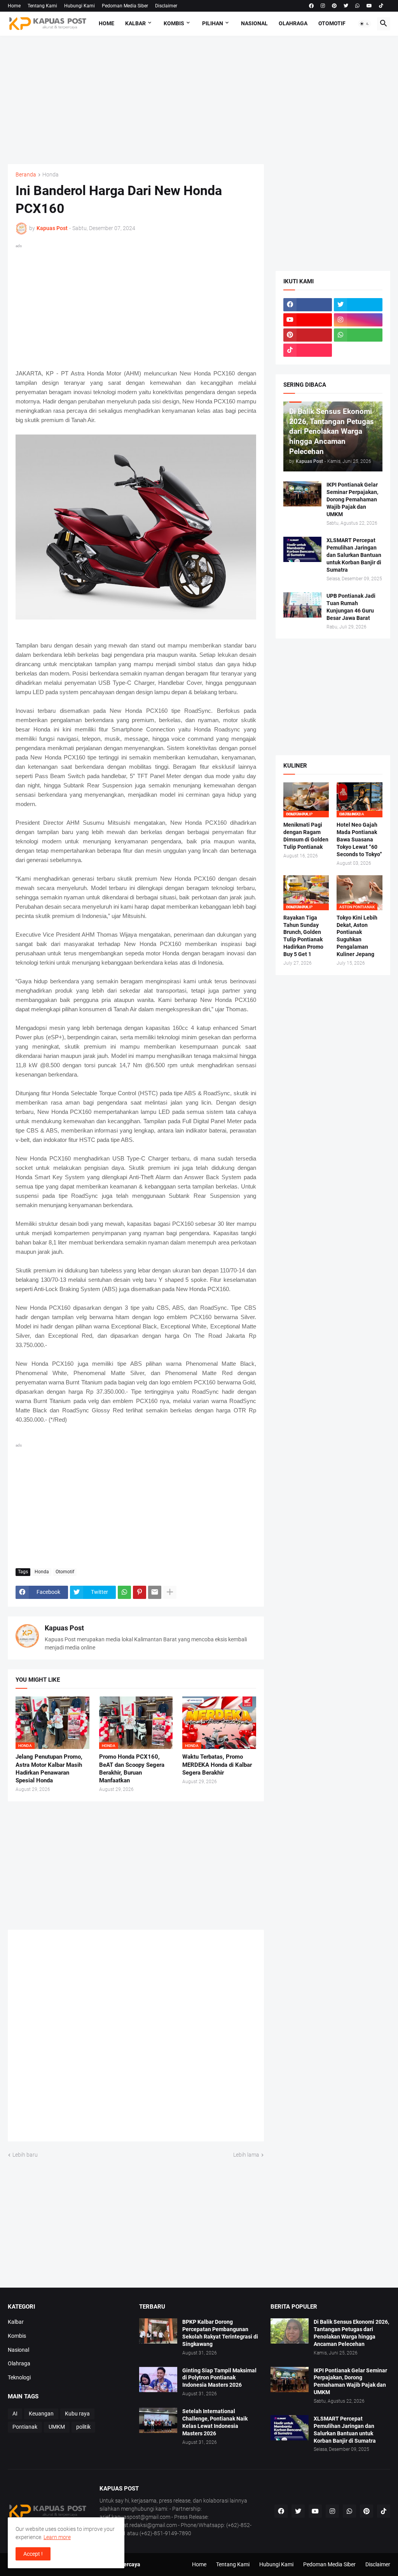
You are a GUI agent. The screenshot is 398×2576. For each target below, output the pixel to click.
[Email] (155, 1592)
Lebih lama (246, 2155)
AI (15, 2414)
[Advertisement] (199, 100)
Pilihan (213, 23)
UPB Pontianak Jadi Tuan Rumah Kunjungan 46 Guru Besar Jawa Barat (351, 607)
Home (14, 6)
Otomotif (332, 23)
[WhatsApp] (124, 1592)
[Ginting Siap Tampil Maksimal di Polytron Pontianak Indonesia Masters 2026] (158, 2380)
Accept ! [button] (33, 2554)
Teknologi (19, 2377)
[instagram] (323, 6)
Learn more (57, 2537)
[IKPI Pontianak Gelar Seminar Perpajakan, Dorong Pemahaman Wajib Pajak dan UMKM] (302, 494)
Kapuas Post (64, 1628)
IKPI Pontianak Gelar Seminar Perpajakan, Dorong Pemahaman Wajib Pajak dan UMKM (352, 499)
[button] (365, 24)
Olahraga (293, 23)
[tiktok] (381, 6)
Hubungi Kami (79, 6)
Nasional (254, 23)
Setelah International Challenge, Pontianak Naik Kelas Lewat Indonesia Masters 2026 (215, 2422)
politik (83, 2427)
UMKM (57, 2427)
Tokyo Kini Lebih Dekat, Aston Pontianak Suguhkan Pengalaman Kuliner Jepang (357, 936)
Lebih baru (25, 2155)
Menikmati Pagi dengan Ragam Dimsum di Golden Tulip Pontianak (306, 836)
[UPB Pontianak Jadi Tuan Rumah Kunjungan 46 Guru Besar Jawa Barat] (302, 605)
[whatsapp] (357, 6)
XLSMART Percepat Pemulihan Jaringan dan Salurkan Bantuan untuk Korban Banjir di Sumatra (354, 555)
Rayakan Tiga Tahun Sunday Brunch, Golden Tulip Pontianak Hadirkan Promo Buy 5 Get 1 (303, 936)
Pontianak (25, 2427)
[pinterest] (334, 6)
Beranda (26, 175)
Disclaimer (166, 6)
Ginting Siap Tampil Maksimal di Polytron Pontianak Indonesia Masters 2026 (219, 2378)
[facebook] (311, 6)
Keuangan (41, 2414)
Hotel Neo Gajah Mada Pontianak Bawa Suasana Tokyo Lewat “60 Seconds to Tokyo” (359, 839)
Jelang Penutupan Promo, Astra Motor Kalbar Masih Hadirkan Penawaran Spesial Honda (49, 1769)
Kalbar (135, 23)
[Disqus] (136, 2038)
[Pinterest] (140, 1592)
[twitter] (346, 6)
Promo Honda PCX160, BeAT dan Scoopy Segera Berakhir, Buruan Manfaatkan (132, 1769)
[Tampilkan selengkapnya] (170, 1592)
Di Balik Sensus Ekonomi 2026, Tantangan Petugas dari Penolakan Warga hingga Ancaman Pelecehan (351, 2333)
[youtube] (369, 6)
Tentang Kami (42, 6)
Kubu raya (77, 2414)
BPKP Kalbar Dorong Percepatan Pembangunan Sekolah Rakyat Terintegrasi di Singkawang (220, 2333)
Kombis (174, 23)
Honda (51, 175)
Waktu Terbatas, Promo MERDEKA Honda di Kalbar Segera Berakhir (217, 1765)
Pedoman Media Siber (125, 6)
